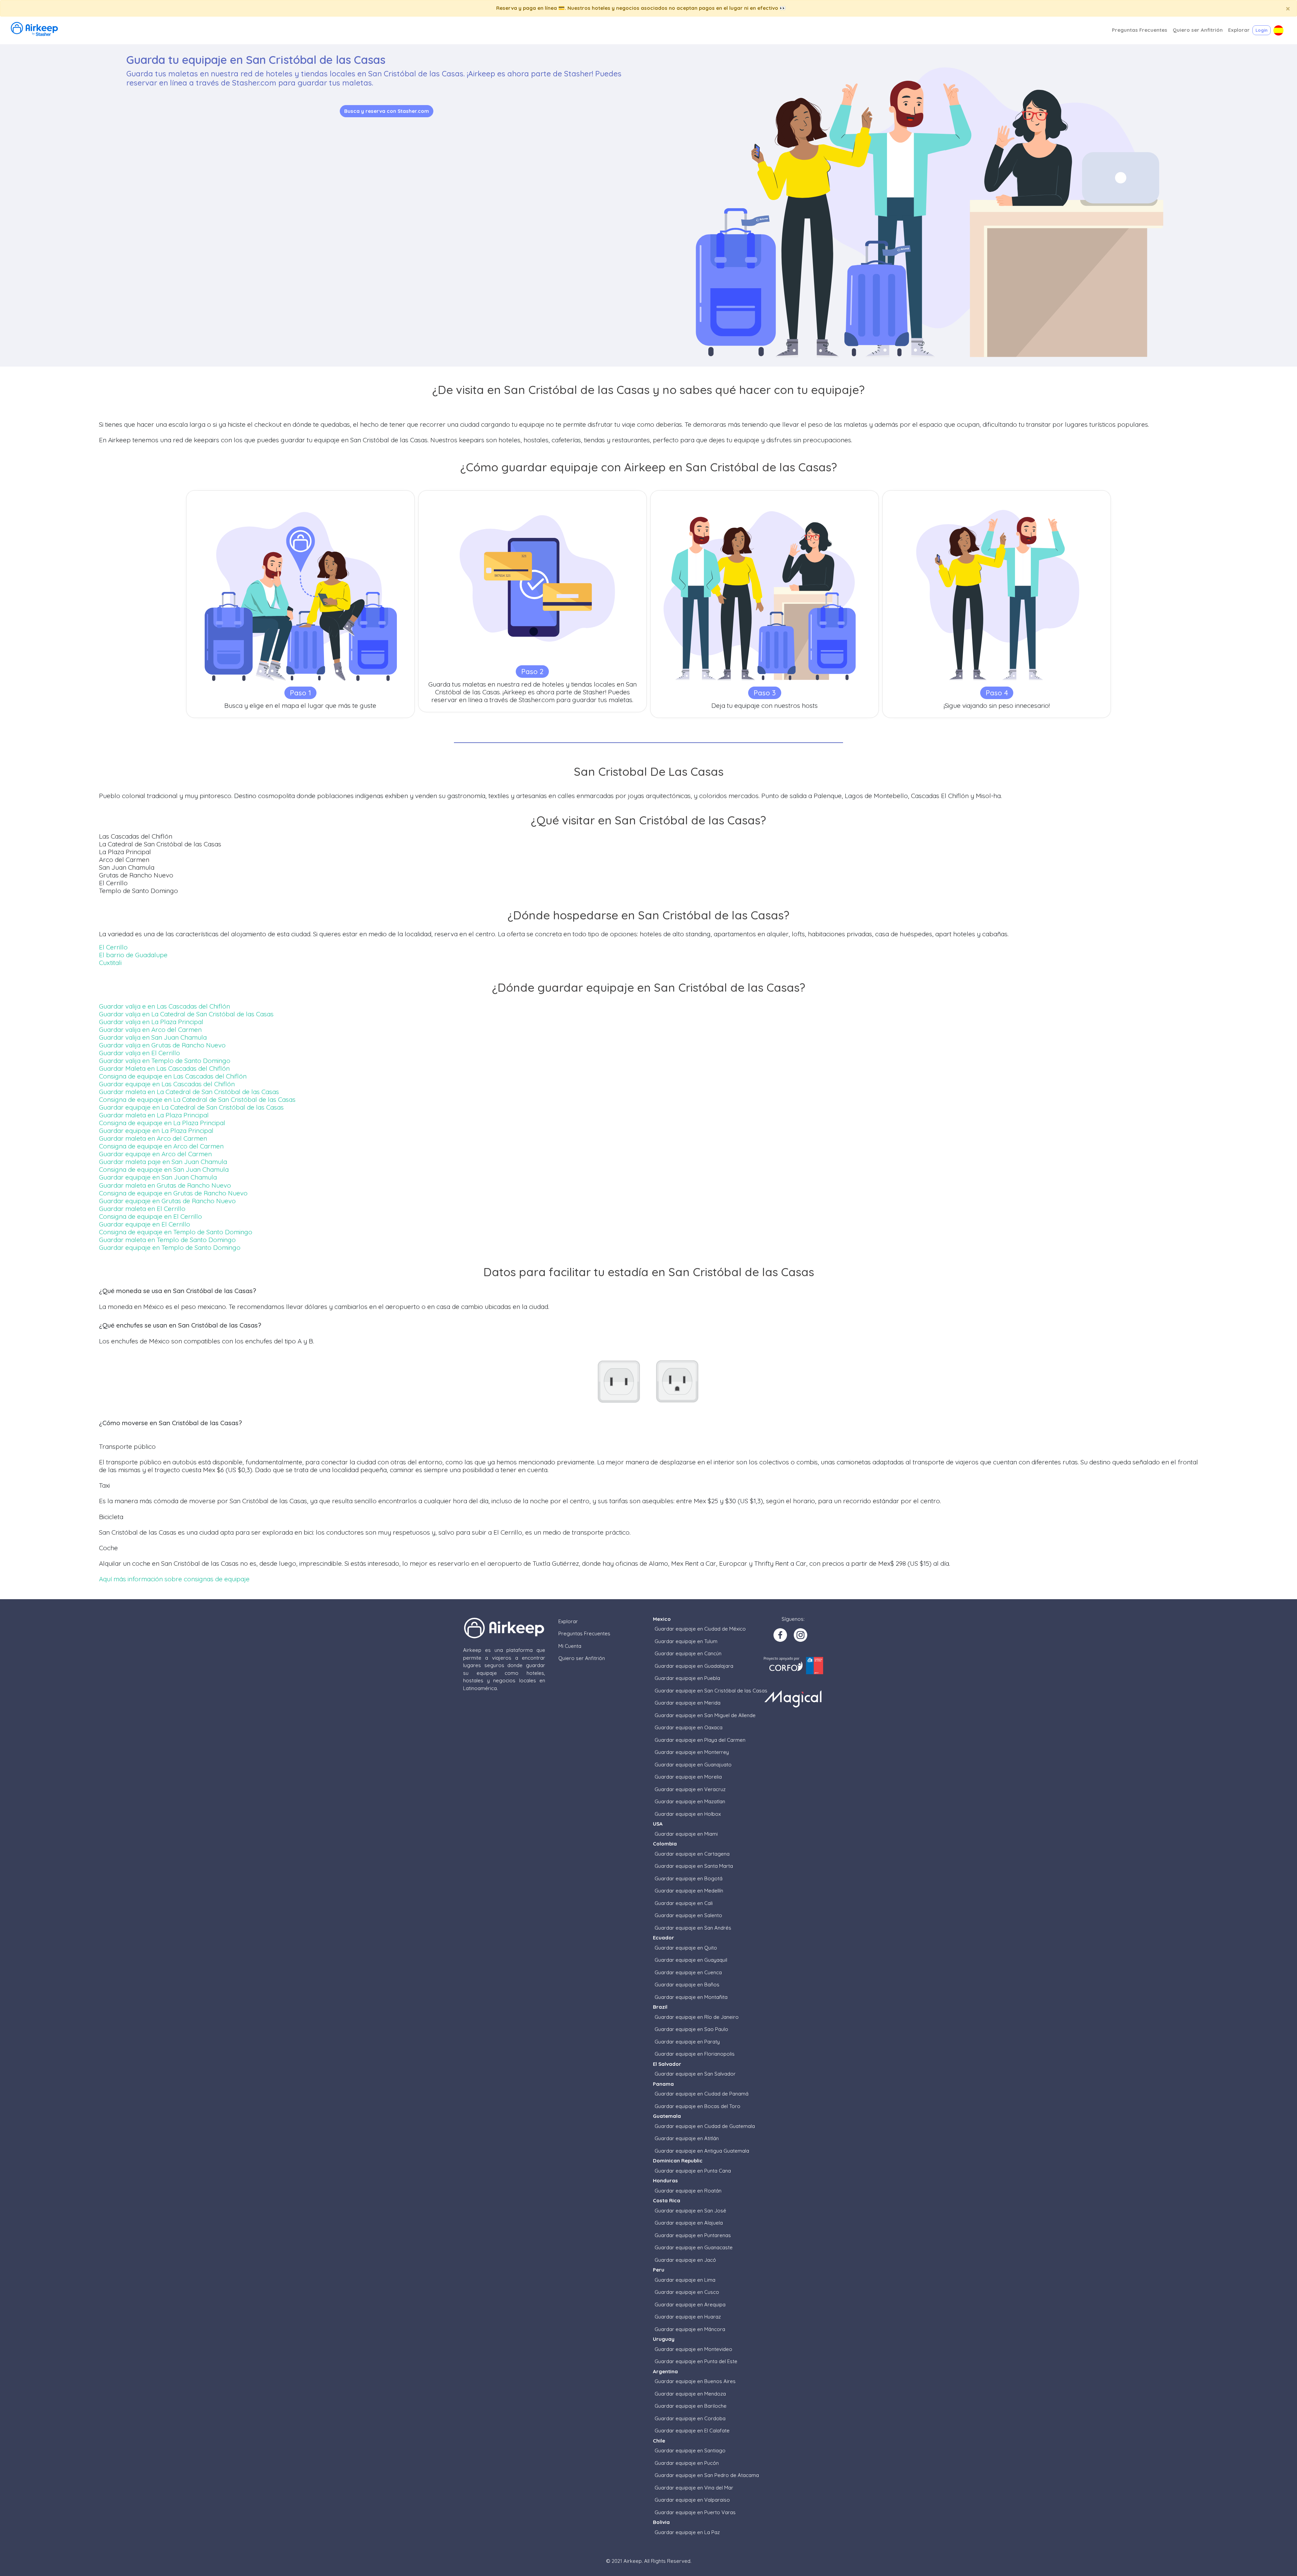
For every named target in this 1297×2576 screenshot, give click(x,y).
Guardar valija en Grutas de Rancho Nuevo (162, 1045)
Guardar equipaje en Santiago (690, 2450)
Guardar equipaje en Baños (687, 1985)
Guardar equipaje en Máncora (690, 2329)
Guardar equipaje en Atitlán (687, 2138)
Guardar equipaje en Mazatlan (690, 1801)
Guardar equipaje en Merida (688, 1703)
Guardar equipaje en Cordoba (690, 2418)
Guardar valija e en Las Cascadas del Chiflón (164, 1006)
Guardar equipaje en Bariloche (691, 2406)
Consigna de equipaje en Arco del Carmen (161, 1146)
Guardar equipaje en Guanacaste (694, 2247)
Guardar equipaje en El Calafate (692, 2431)
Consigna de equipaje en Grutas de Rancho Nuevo (173, 1193)
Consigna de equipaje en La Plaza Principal (162, 1123)
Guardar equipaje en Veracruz (690, 1789)
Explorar (568, 1621)
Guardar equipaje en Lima (685, 2280)
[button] (1278, 30)
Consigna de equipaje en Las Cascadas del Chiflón (173, 1076)
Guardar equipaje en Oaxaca (689, 1727)
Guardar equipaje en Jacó (685, 2260)
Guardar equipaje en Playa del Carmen (700, 1740)
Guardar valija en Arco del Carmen (150, 1030)
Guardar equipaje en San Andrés (693, 1928)
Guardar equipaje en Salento (688, 1915)
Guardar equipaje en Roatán (688, 2191)
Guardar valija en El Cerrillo (139, 1053)
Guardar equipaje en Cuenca (688, 1972)
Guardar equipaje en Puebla (687, 1678)
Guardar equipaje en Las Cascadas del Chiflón (167, 1084)
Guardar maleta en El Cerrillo (142, 1209)
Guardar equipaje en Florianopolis (695, 2054)
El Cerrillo (113, 947)
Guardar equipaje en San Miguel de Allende (705, 1715)
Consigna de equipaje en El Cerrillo (150, 1216)
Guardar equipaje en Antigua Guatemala (702, 2151)
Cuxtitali (110, 963)
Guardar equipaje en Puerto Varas (695, 2512)
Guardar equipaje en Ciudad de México (700, 1629)
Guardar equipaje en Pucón (687, 2463)
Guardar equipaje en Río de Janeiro (697, 2017)
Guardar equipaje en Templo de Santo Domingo (170, 1247)
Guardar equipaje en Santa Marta (694, 1866)
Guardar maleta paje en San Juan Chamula (163, 1162)
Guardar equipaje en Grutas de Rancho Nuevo (167, 1201)
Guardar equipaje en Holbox (688, 1814)
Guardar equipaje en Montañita (691, 1997)
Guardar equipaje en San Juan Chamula (158, 1177)
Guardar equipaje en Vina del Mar (694, 2488)
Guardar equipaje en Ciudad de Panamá (702, 2094)
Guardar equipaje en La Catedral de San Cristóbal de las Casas (191, 1107)
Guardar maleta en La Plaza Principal (154, 1115)
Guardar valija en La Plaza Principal (151, 1022)
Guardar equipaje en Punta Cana (693, 2171)
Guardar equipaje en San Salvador (695, 2074)
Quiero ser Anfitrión (582, 1658)
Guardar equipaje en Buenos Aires (695, 2381)
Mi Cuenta (570, 1646)
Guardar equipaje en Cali (684, 1903)
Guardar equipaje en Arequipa (690, 2305)
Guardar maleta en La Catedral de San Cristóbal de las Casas (189, 1092)
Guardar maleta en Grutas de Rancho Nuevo (165, 1185)
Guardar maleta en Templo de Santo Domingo (167, 1240)
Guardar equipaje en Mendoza (690, 2394)
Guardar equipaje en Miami (686, 1834)
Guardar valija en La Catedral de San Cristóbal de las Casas (186, 1014)
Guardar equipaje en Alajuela (689, 2223)
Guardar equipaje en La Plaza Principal (156, 1131)
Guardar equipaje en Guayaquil (691, 1960)
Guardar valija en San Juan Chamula (153, 1037)
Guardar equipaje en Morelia (688, 1777)
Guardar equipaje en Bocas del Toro (697, 2106)
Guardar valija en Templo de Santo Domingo (165, 1061)
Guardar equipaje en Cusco (687, 2292)
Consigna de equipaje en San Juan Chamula (164, 1169)
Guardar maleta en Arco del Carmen (153, 1138)
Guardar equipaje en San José (690, 2211)
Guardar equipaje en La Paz (687, 2532)
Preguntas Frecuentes (584, 1633)
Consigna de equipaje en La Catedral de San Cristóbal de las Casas (197, 1099)
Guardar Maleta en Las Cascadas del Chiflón (164, 1068)
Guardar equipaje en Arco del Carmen (155, 1154)
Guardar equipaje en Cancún (688, 1653)
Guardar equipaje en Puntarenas (693, 2235)
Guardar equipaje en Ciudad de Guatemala (705, 2126)
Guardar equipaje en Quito (686, 1948)
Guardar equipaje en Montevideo (693, 2349)
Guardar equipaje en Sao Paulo (691, 2029)
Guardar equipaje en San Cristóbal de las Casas (711, 1691)
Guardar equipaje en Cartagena (692, 1854)
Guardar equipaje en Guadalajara (694, 1666)
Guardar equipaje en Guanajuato (693, 1765)
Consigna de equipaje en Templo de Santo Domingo (176, 1232)
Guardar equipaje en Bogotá (689, 1878)
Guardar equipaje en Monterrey (692, 1752)
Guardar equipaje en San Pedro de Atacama (707, 2475)
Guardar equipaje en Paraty (687, 2042)
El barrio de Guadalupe (133, 955)
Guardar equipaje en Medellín (689, 1891)
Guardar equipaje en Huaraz (688, 2317)
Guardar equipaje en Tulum (686, 1641)
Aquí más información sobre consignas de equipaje (174, 1579)
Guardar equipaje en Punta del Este (696, 2361)
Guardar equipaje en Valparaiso (692, 2500)
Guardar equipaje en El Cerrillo (145, 1224)
